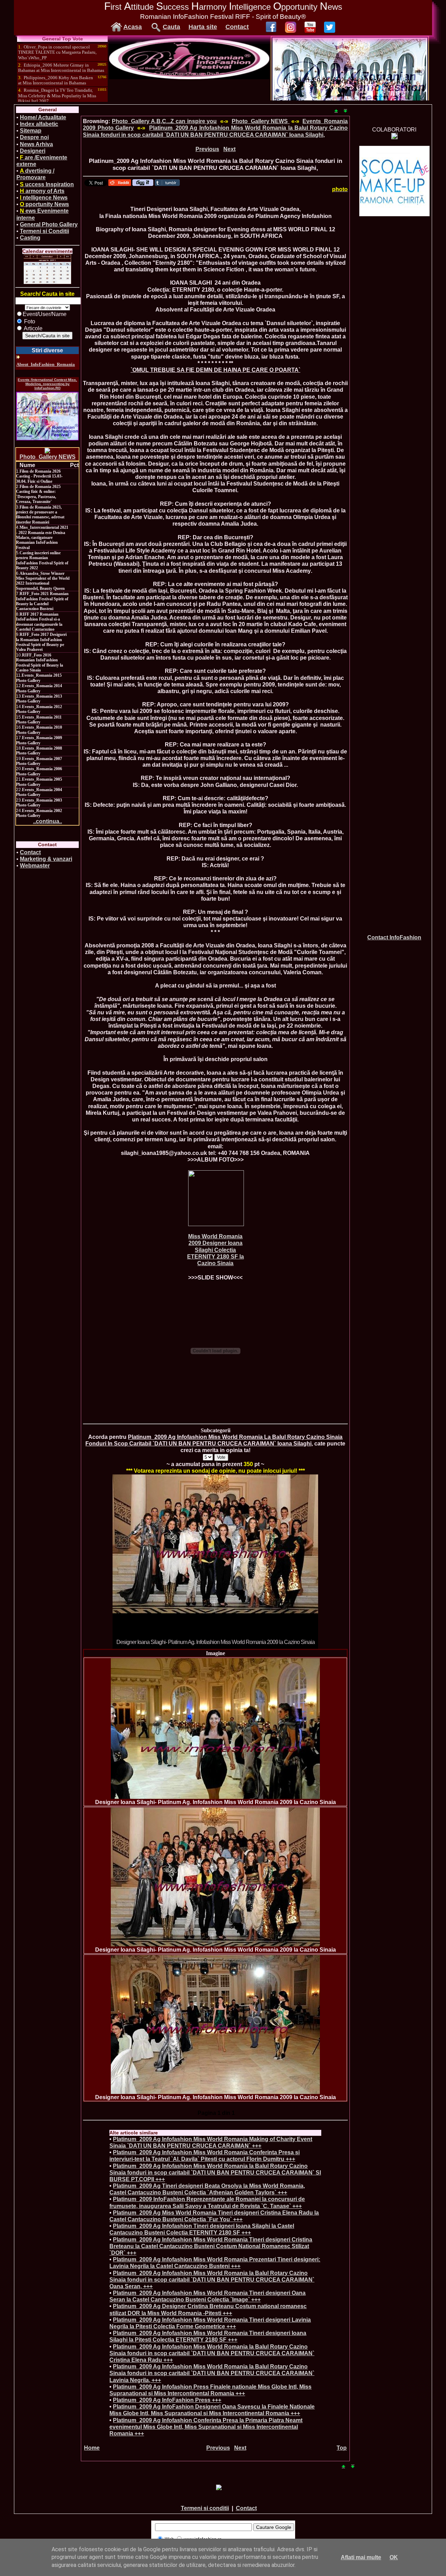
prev (132, 1560)
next (299, 1560)
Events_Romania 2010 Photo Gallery (39, 730)
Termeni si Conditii (44, 231)
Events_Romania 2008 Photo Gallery (39, 751)
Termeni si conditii (205, 2508)
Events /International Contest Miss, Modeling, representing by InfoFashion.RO (47, 384)
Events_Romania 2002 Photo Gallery (39, 813)
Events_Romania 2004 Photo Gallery (39, 792)
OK (394, 2557)
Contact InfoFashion (394, 937)
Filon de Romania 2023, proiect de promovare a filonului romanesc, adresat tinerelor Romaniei (40, 515)
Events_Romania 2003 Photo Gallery (39, 803)
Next (229, 149)
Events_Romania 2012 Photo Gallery (39, 709)
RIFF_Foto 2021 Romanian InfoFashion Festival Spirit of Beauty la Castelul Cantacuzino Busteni (42, 601)
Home (92, 2448)
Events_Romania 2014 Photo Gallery (39, 688)
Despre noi (34, 137)
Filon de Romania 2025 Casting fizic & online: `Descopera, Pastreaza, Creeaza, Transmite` (38, 494)
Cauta (171, 27)
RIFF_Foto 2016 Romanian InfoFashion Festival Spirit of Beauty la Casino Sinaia (40, 663)
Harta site (203, 27)
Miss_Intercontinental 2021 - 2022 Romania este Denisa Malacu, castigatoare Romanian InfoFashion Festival (42, 538)
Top (342, 2448)
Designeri (33, 151)
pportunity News (44, 204)
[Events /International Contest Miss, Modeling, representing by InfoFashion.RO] (47, 416)
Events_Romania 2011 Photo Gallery (39, 720)
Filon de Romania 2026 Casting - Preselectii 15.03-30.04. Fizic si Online (39, 476)
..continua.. (48, 821)
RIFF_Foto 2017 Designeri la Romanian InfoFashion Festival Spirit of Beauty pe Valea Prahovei (41, 642)
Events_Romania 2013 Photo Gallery (39, 699)
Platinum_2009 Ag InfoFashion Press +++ (167, 2400)
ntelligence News (44, 198)
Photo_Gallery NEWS (48, 457)
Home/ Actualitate (43, 117)
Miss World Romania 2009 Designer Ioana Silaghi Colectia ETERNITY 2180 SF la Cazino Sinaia (216, 1250)
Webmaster (35, 866)
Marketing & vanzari (46, 859)
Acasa (133, 27)
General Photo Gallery (49, 224)
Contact (237, 27)
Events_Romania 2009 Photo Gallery (39, 740)
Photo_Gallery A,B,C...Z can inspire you (164, 121)
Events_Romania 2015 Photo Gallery (39, 678)
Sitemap (31, 131)
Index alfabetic (39, 124)
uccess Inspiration (47, 184)
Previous (207, 149)
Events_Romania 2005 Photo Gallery (39, 782)
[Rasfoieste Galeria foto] (189, 77)
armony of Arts (42, 191)
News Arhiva (36, 144)
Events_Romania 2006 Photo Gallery (39, 771)
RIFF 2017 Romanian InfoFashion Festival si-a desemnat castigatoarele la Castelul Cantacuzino (39, 622)
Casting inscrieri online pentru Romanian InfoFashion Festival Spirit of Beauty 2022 (42, 560)
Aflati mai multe (361, 2557)
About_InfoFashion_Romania (46, 364)
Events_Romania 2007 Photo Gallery (39, 761)
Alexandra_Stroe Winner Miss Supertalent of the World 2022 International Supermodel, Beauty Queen (43, 581)
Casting (30, 238)
